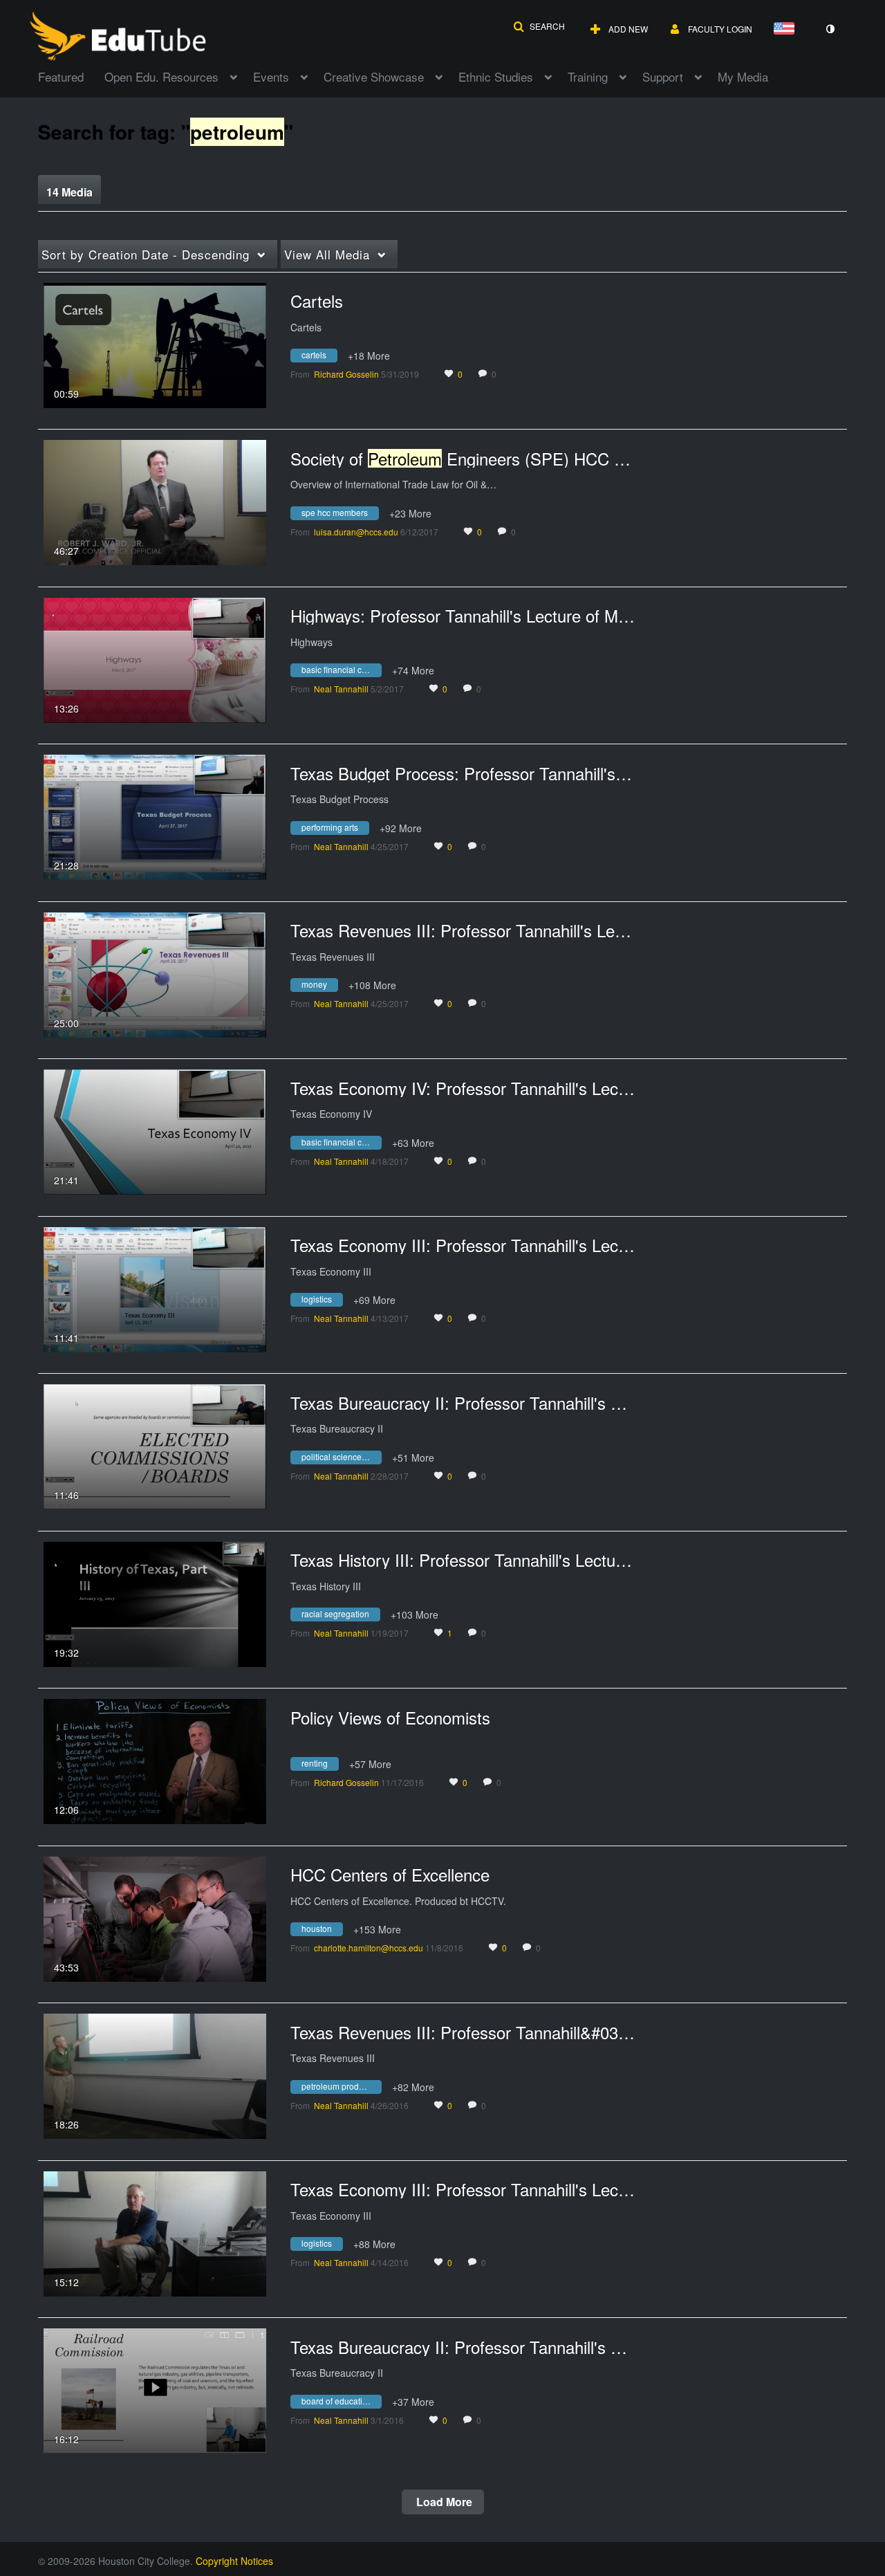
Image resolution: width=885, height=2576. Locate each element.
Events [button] (271, 76)
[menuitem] (71, 75)
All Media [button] (327, 254)
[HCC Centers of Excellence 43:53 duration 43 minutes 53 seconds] (155, 1917)
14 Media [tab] (69, 192)
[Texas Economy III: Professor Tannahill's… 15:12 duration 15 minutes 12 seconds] (155, 2232)
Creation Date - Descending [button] (146, 254)
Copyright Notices (234, 2561)
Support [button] (663, 76)
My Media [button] (743, 76)
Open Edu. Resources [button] (161, 76)
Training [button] (588, 76)
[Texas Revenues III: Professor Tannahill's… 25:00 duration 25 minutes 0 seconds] (155, 973)
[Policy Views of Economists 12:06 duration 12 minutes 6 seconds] (155, 1760)
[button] (539, 26)
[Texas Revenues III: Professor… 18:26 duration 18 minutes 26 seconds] (155, 2074)
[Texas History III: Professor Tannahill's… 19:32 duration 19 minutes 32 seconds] (155, 1603)
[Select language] (787, 29)
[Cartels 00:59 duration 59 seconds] (155, 344)
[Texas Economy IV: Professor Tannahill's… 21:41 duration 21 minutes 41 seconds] (155, 1130)
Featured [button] (61, 76)
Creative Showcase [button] (374, 76)
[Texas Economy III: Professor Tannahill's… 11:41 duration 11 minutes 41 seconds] (155, 1288)
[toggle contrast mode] (830, 29)
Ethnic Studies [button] (496, 76)
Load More (443, 2502)
